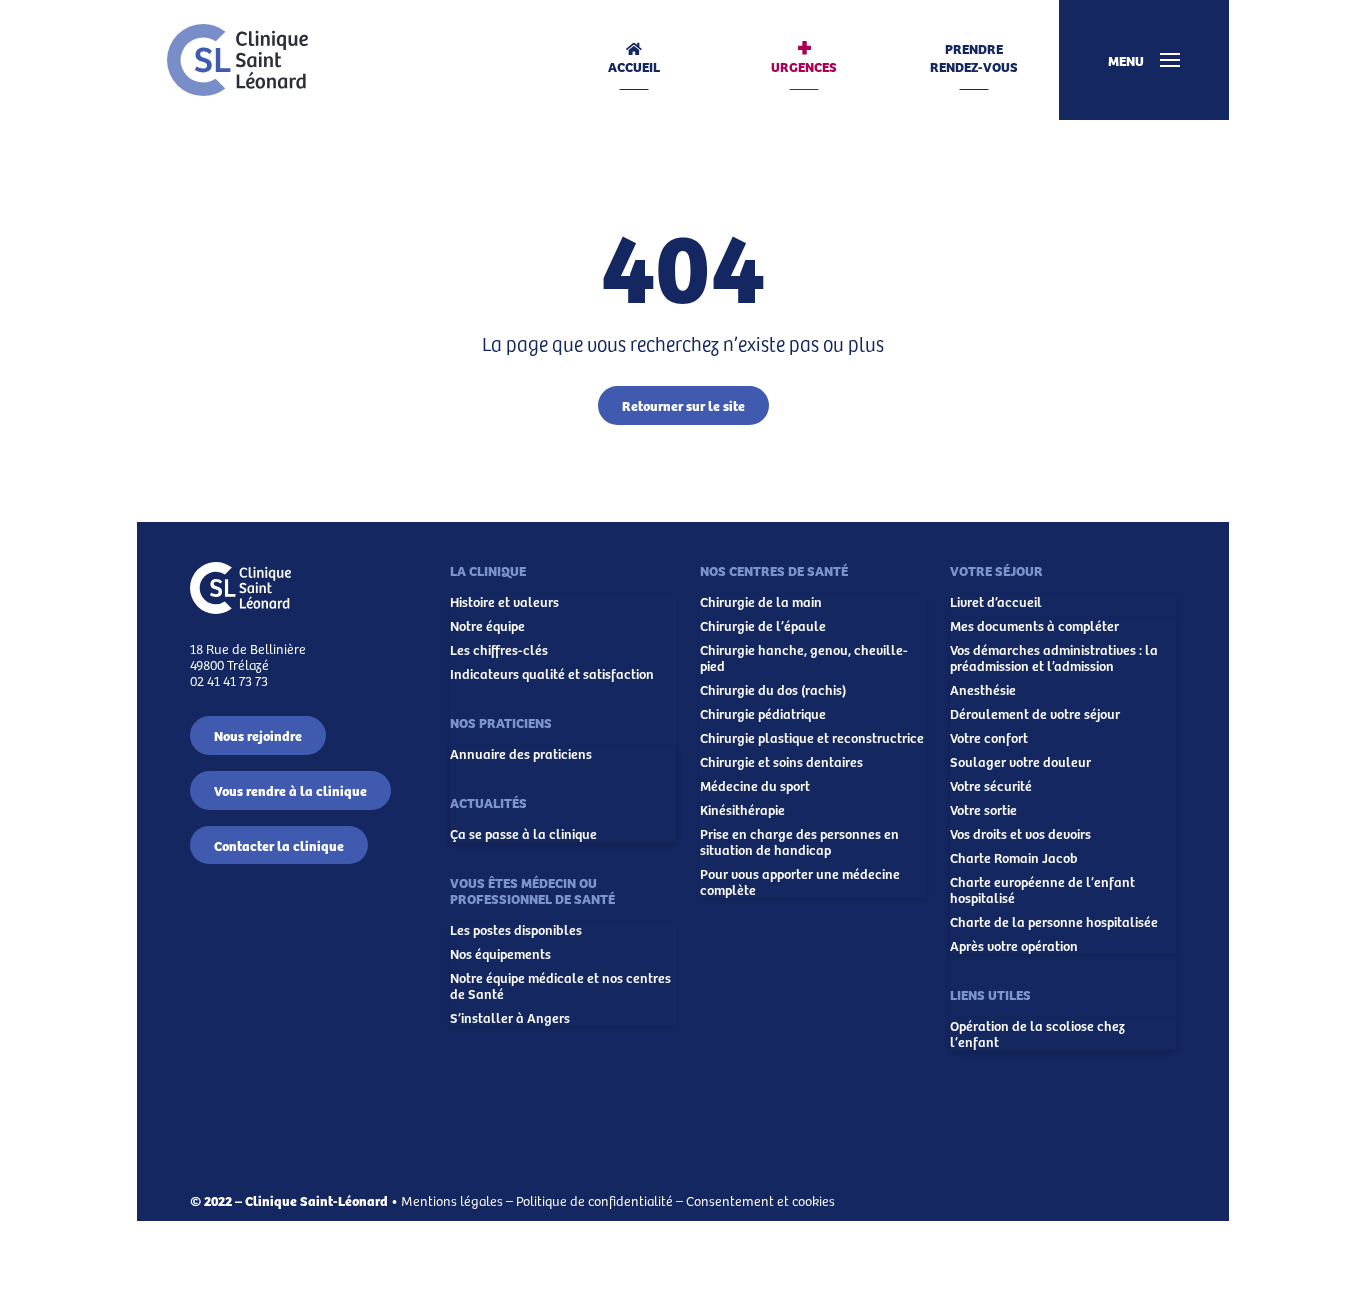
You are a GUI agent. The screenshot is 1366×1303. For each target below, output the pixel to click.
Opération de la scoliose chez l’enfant (1037, 1034)
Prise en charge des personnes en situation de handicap (799, 842)
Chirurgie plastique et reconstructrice (812, 738)
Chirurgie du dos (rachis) (773, 690)
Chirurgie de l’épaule (763, 626)
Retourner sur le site (683, 405)
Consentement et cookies (760, 1200)
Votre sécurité (991, 786)
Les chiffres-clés (499, 650)
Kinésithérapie (742, 810)
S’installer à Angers (510, 1018)
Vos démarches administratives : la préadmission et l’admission (1054, 658)
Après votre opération (1014, 946)
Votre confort (989, 738)
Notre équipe (487, 626)
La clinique (488, 570)
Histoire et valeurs (504, 602)
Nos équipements (500, 954)
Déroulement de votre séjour (1035, 714)
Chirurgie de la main (761, 602)
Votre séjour (996, 570)
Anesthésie (983, 690)
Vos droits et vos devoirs (1020, 834)
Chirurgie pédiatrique (763, 714)
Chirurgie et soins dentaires (781, 762)
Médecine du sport (755, 786)
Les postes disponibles (516, 930)
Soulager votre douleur (1020, 762)
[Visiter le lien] (237, 60)
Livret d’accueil (996, 602)
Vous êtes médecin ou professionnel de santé (532, 890)
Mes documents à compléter (1034, 626)
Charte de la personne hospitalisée (1054, 922)
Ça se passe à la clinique (523, 834)
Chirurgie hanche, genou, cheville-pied (804, 658)
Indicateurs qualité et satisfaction (552, 674)
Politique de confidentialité (594, 1200)
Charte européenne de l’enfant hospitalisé (1042, 890)
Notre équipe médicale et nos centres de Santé (560, 986)
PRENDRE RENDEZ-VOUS (974, 57)
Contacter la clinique (279, 845)
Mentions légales (452, 1200)
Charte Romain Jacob (1014, 858)
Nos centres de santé (774, 570)
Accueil (634, 66)
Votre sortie (983, 810)
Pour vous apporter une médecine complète (800, 882)
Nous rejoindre (258, 735)
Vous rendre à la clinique (290, 790)
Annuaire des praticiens (521, 754)
